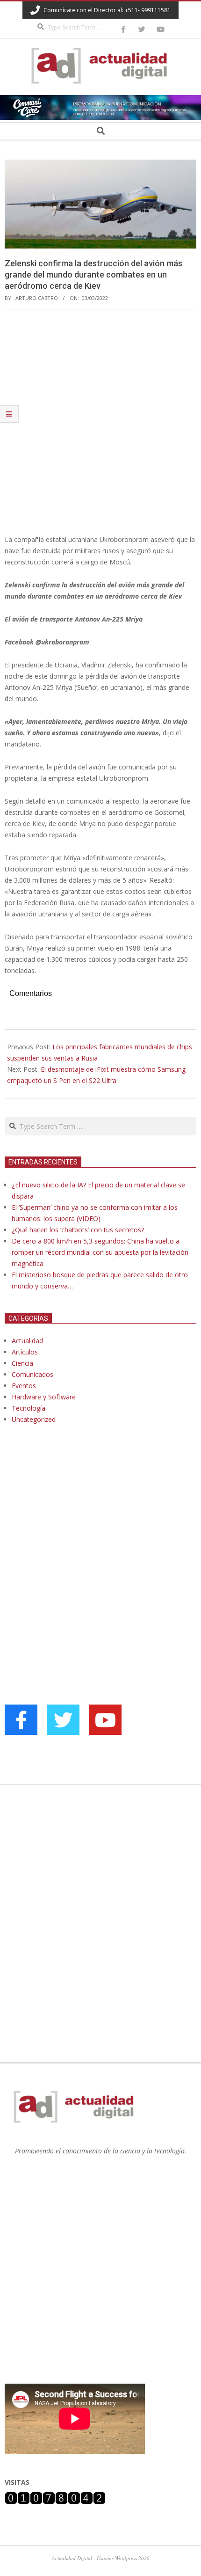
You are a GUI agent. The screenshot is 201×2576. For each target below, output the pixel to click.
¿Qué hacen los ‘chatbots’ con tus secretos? (78, 1230)
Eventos (24, 1386)
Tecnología (29, 1408)
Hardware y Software (44, 1397)
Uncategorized (34, 1419)
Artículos (25, 1352)
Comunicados (32, 1374)
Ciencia (22, 1363)
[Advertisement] (100, 422)
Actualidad (27, 1341)
